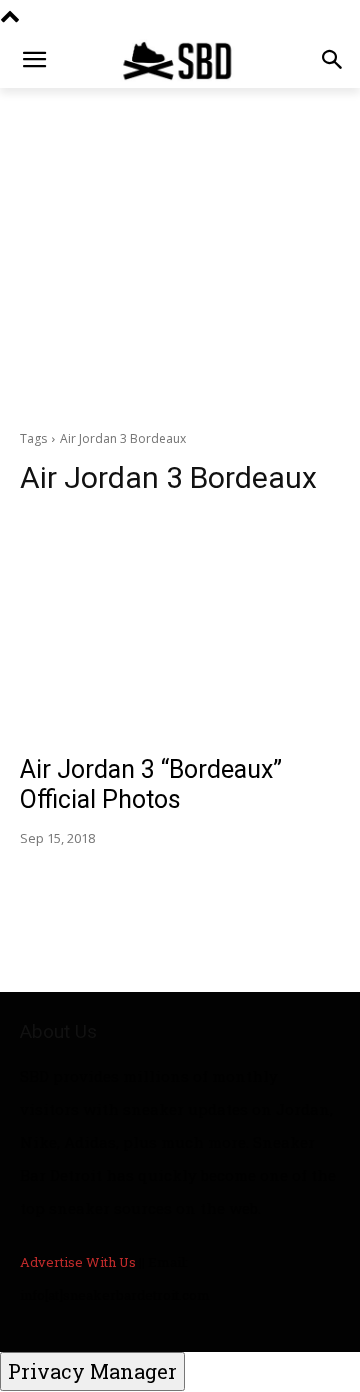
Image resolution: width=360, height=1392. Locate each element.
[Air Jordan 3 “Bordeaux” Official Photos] (180, 628)
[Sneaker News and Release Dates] (180, 60)
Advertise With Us (78, 1262)
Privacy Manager (92, 1371)
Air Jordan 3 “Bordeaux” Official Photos (151, 784)
